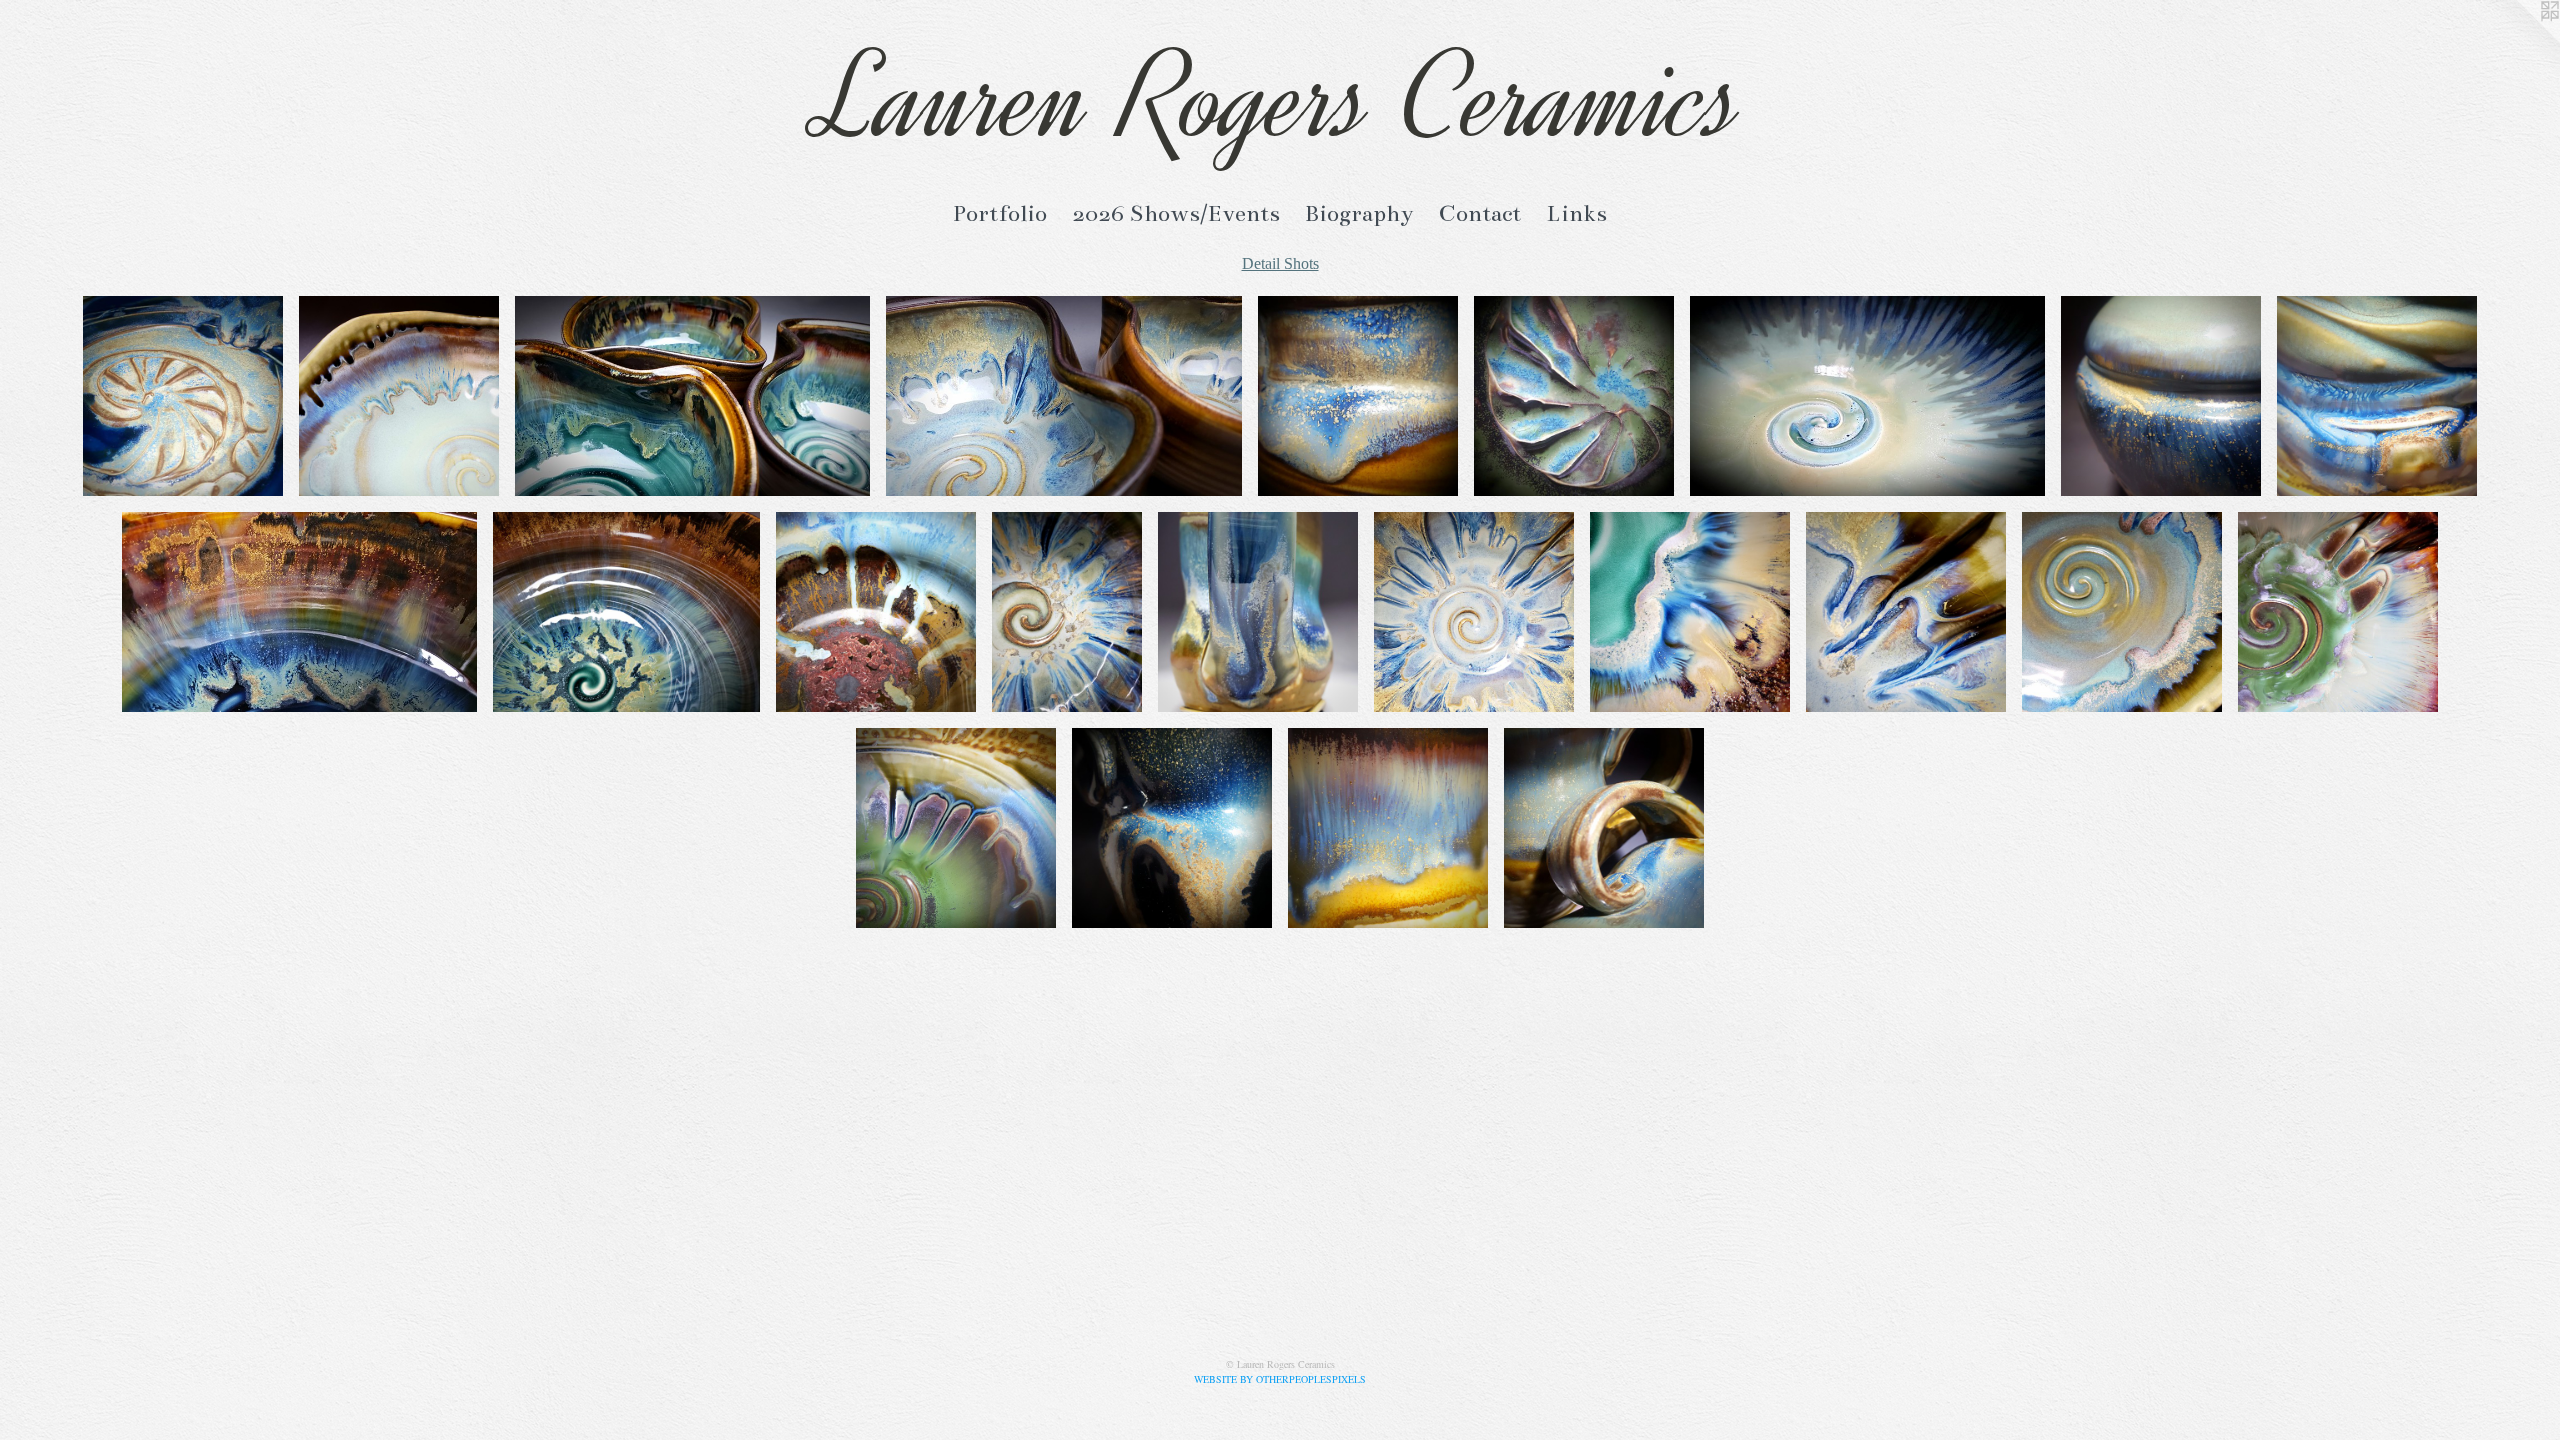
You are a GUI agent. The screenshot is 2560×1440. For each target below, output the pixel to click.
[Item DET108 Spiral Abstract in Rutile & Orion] (1474, 612)
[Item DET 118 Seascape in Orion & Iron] (1358, 396)
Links (1576, 213)
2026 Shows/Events (1176, 213)
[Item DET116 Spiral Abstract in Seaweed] (1867, 396)
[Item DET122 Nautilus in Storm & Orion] (183, 396)
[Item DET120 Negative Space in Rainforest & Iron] (693, 396)
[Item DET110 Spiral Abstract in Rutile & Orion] (1067, 612)
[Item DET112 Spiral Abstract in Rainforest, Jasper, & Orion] (626, 612)
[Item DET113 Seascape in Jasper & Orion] (300, 612)
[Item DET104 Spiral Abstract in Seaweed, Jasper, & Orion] (2338, 612)
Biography (1359, 213)
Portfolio (1000, 213)
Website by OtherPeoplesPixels (1280, 1379)
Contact (1480, 213)
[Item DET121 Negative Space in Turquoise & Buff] (399, 396)
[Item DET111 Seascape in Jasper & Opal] (876, 612)
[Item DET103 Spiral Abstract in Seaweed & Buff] (956, 828)
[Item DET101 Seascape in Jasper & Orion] (1388, 828)
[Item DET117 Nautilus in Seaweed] (1574, 396)
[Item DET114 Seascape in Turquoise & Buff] (2377, 396)
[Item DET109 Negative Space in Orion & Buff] (1258, 612)
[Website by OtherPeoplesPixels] (2520, 40)
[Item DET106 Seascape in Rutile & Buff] (1906, 612)
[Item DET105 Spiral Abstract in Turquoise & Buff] (2122, 612)
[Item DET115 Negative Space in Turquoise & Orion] (2161, 396)
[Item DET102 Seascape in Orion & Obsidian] (1172, 828)
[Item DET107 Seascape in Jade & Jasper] (1690, 612)
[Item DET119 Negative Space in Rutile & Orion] (1064, 396)
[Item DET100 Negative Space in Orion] (1604, 828)
